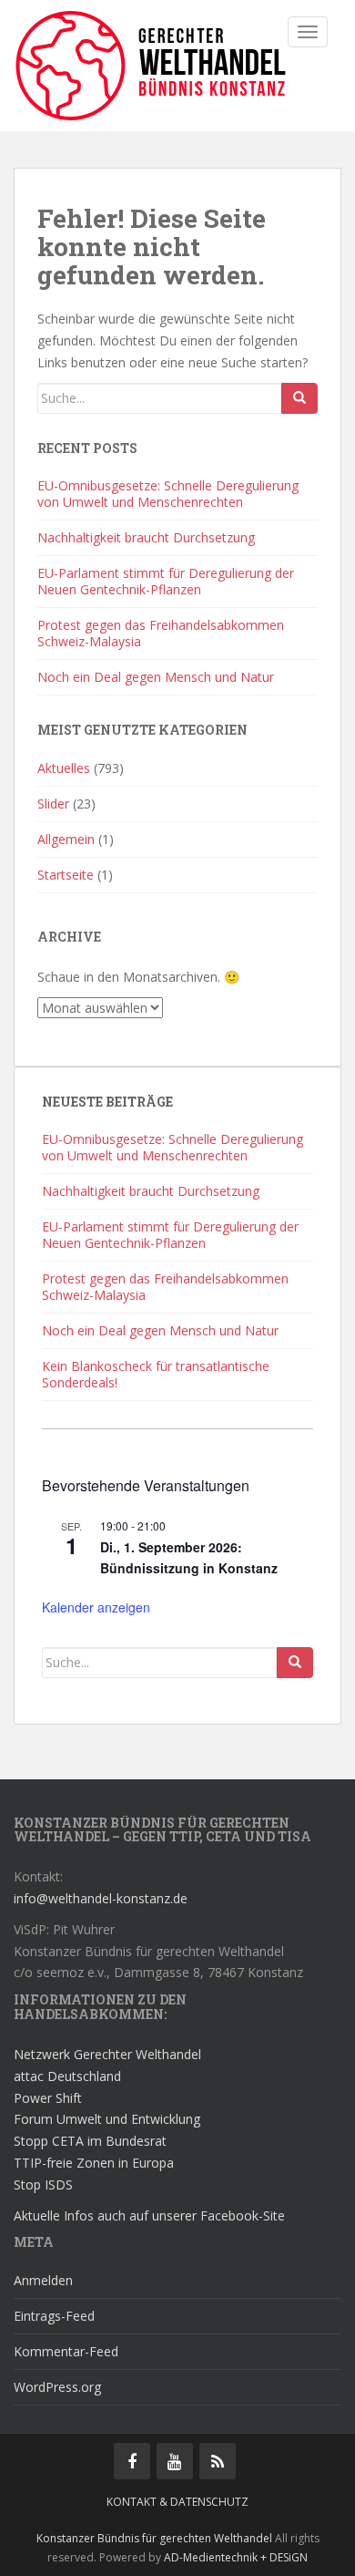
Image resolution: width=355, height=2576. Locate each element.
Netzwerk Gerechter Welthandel (107, 2054)
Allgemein (66, 839)
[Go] (299, 398)
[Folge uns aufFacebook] (132, 2461)
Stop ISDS (43, 2184)
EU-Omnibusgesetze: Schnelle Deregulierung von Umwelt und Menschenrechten (168, 494)
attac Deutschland (67, 2076)
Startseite (66, 875)
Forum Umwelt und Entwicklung (107, 2119)
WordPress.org (57, 2387)
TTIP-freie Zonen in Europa (94, 2163)
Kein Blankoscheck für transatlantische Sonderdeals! (156, 1374)
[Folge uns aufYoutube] (175, 2461)
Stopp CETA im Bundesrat (90, 2141)
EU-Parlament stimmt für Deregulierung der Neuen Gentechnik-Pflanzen (166, 581)
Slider (53, 804)
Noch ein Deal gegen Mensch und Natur (156, 677)
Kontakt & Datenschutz (177, 2502)
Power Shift (48, 2098)
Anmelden (43, 2280)
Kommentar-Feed (66, 2351)
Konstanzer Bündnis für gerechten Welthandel (156, 2538)
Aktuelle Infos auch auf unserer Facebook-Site (149, 2215)
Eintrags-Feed (54, 2316)
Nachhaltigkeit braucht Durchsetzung (146, 537)
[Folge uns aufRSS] (218, 2461)
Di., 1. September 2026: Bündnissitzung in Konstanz (189, 1557)
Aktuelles (64, 768)
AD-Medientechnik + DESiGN (236, 2557)
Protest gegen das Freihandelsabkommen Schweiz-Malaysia (161, 633)
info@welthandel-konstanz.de (101, 1898)
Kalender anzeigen (96, 1607)
